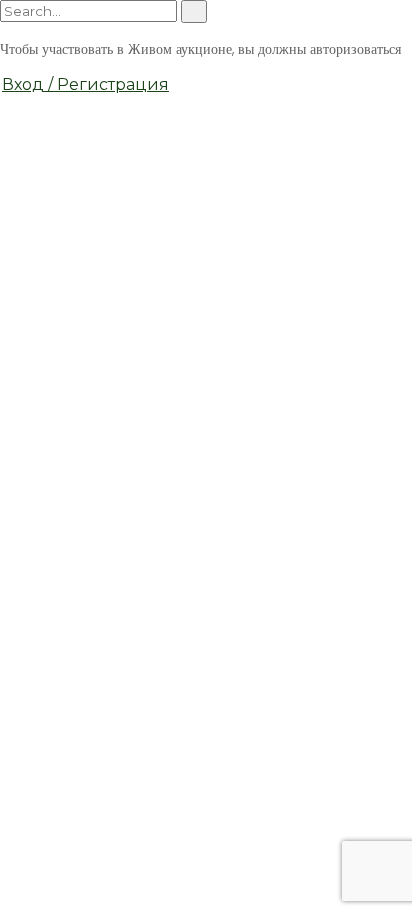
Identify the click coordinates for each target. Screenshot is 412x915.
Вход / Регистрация (85, 84)
